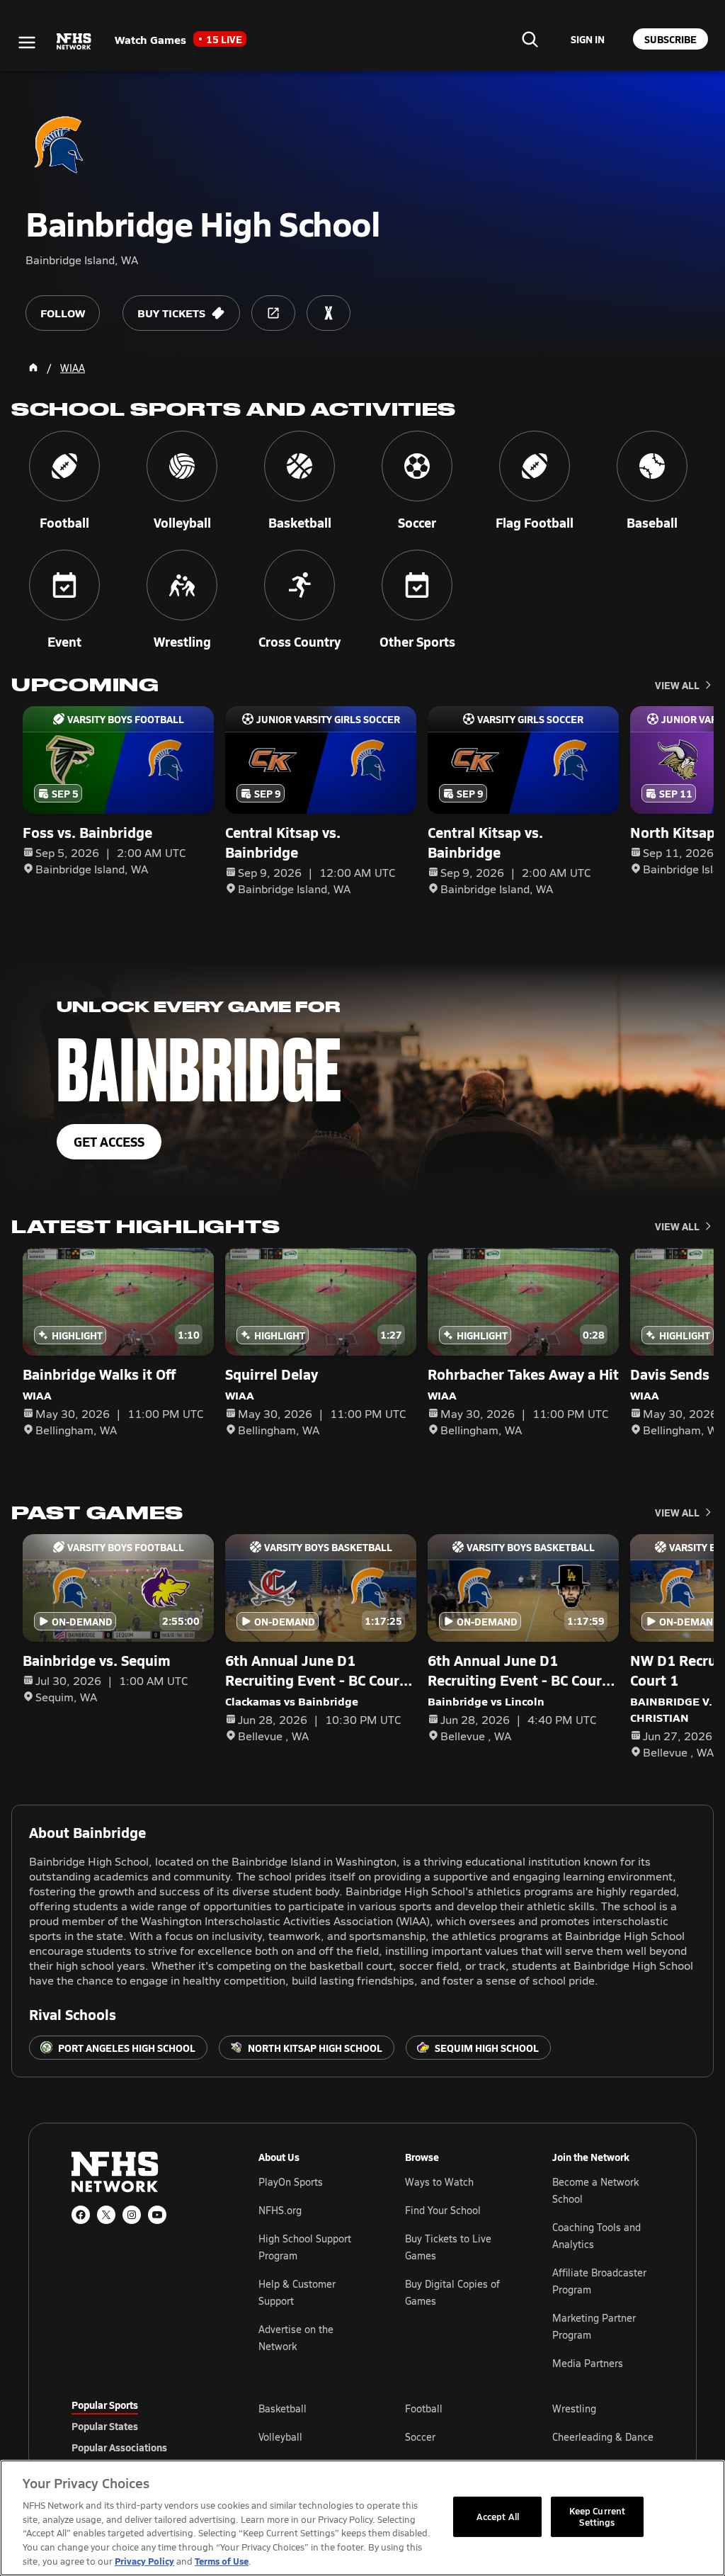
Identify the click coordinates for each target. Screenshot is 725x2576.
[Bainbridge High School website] (273, 313)
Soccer (420, 2437)
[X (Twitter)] (106, 2215)
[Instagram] (132, 2215)
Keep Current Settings (598, 2517)
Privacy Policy (144, 2561)
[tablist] (142, 2426)
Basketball (282, 2408)
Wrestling (574, 2408)
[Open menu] (27, 42)
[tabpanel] (456, 2436)
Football (424, 2408)
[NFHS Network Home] (74, 42)
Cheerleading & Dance (603, 2437)
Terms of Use (222, 2561)
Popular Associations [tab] (119, 2447)
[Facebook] (81, 2215)
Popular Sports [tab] (105, 2405)
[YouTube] (157, 2215)
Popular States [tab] (105, 2426)
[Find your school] (530, 39)
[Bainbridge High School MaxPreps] (329, 313)
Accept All (498, 2517)
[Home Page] (33, 368)
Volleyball (280, 2437)
